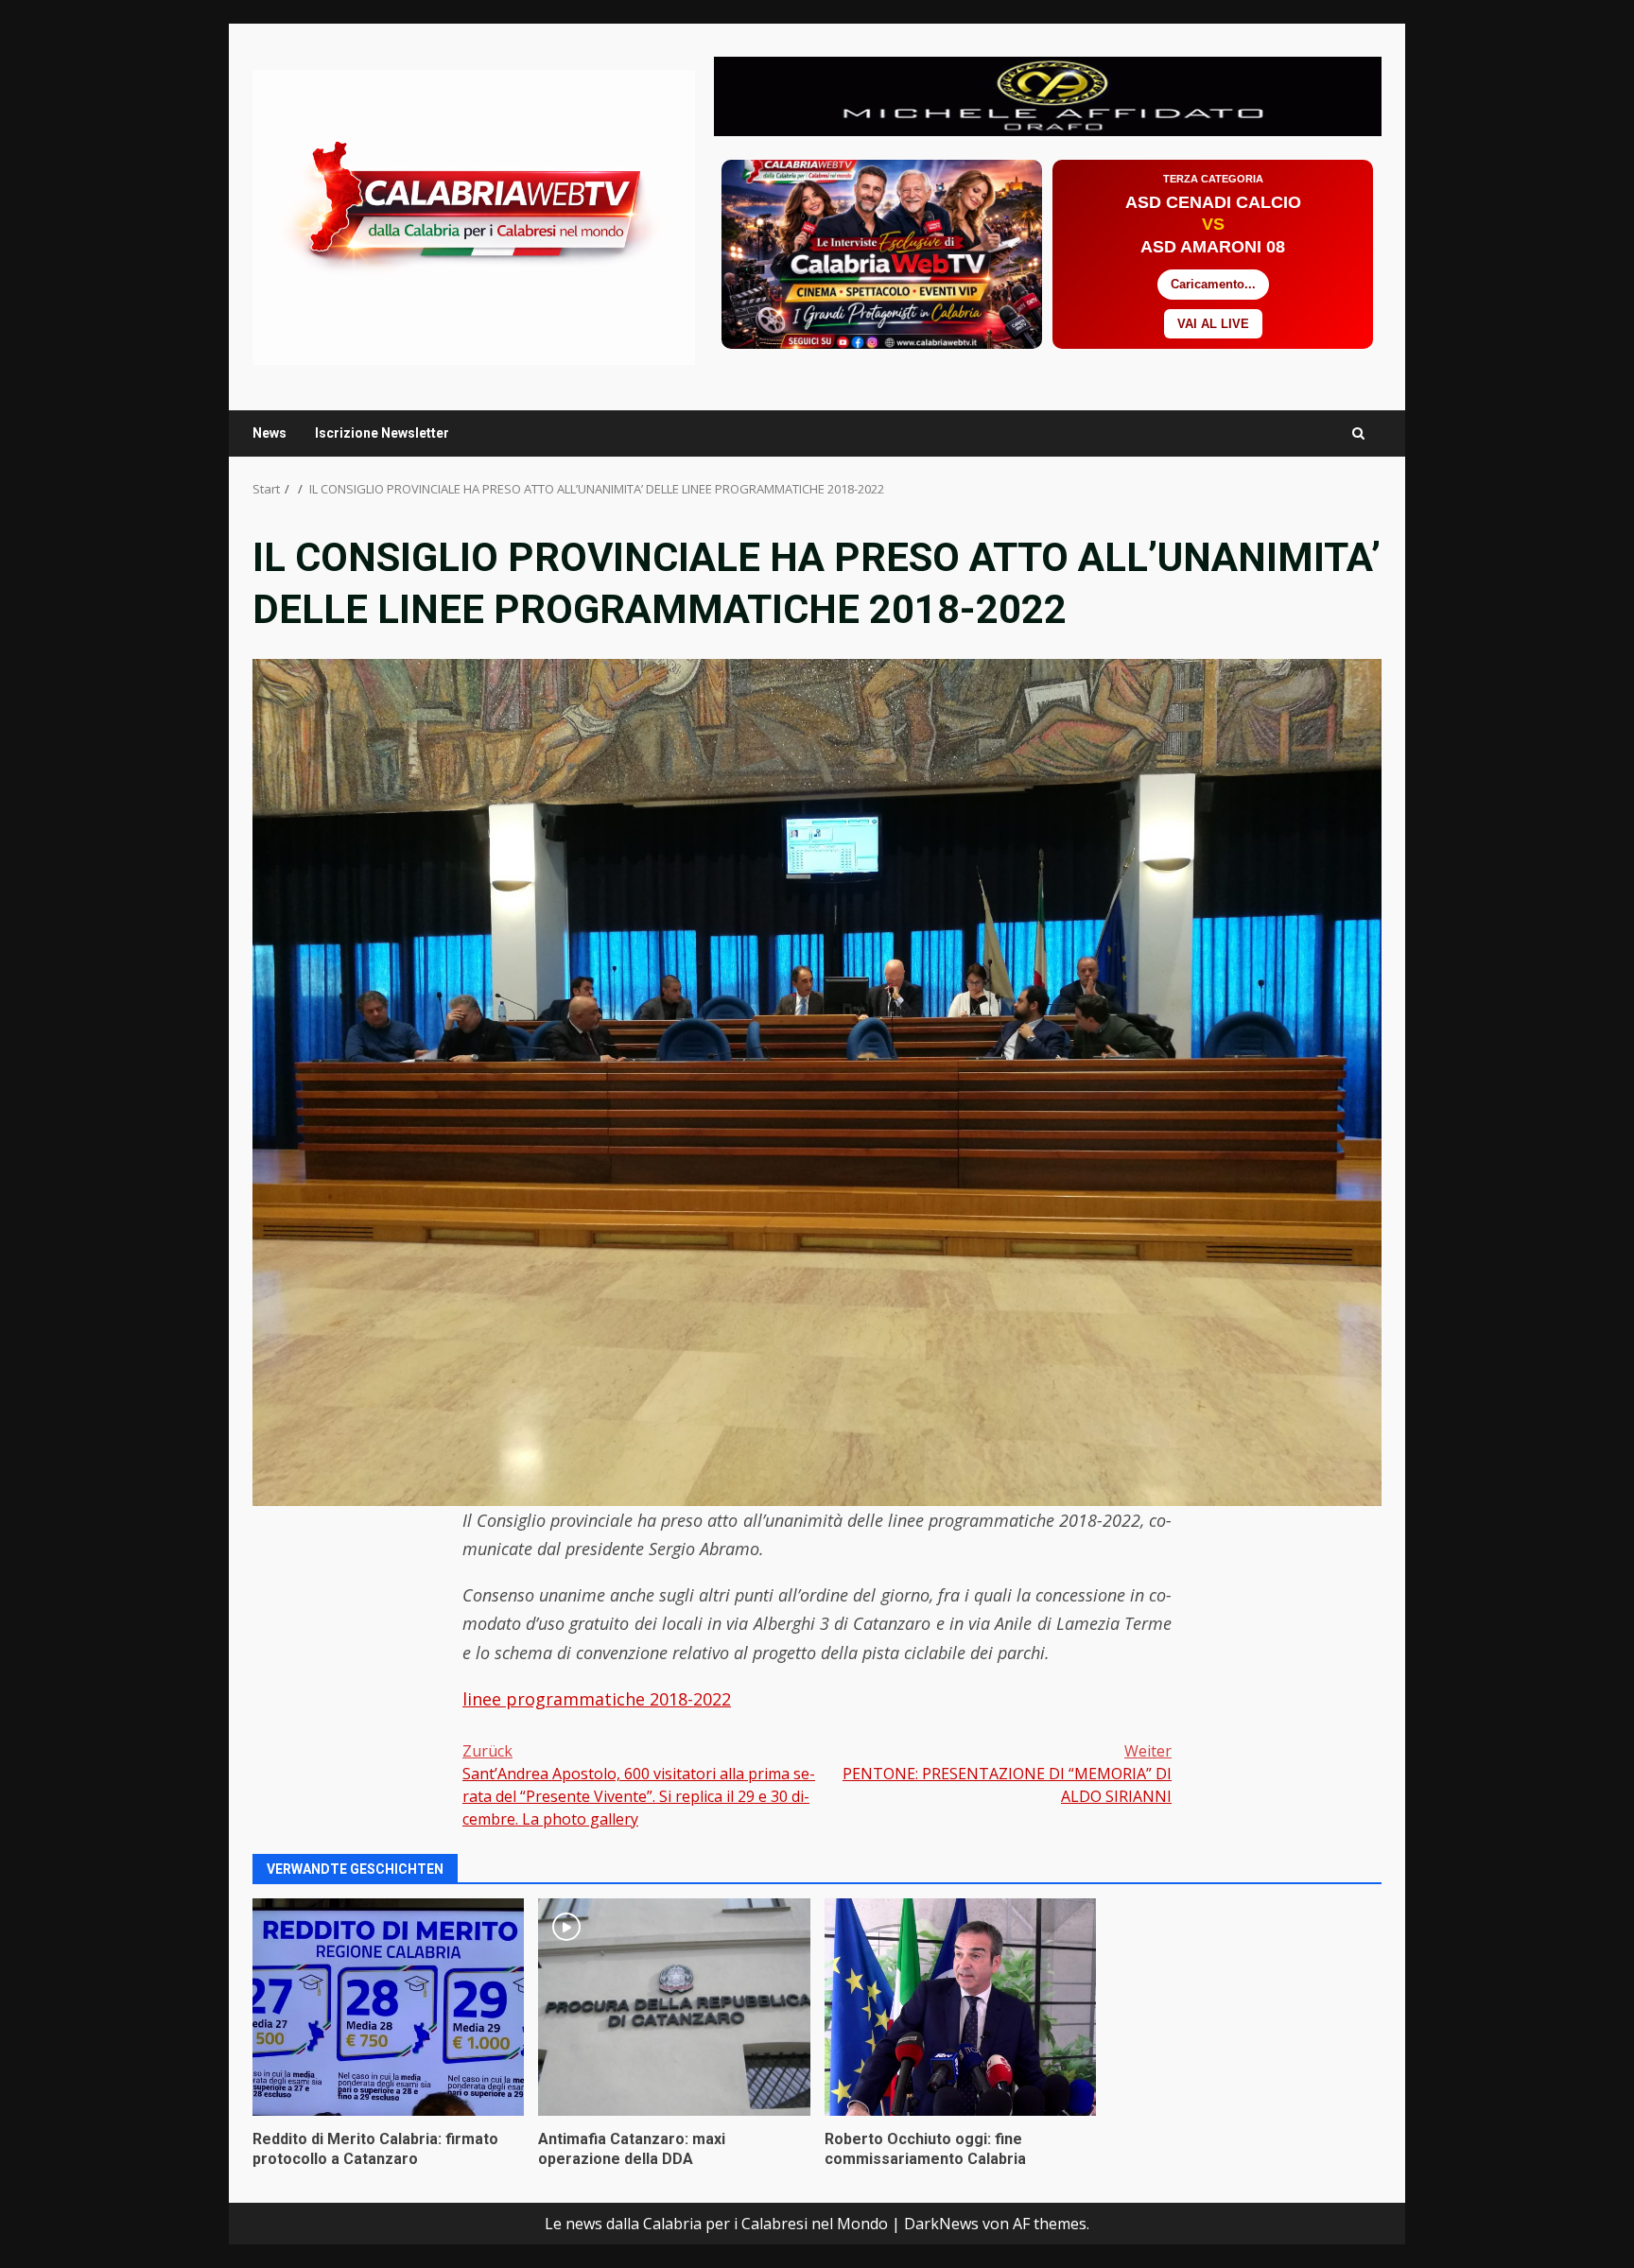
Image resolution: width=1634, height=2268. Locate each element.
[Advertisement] (1048, 95)
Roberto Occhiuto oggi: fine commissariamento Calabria (960, 2007)
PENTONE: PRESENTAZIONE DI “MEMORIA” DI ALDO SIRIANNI (1007, 1774)
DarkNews (941, 2224)
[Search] (1358, 433)
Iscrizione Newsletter (382, 433)
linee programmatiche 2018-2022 (597, 1699)
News (269, 433)
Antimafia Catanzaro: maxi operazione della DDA (674, 2007)
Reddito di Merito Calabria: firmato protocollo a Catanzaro (388, 2007)
